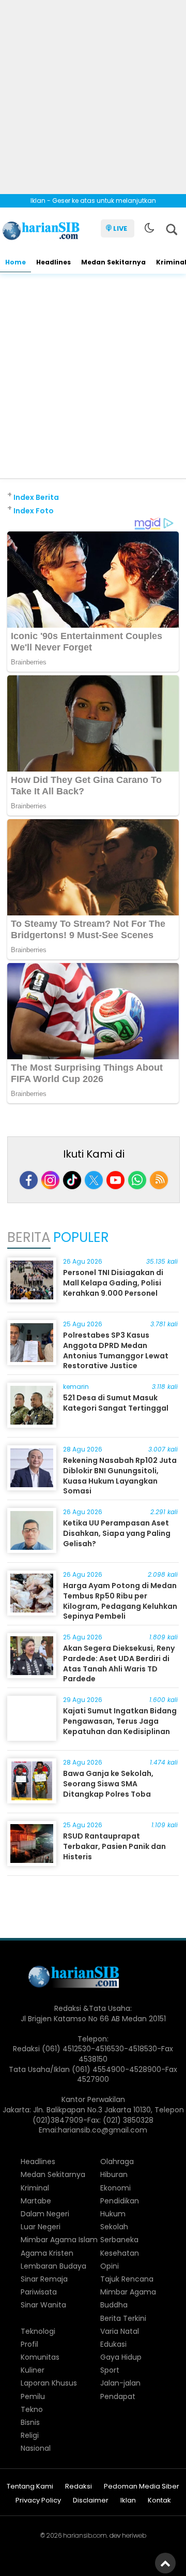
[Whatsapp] (137, 1180)
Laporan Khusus (49, 2383)
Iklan (128, 2501)
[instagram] (50, 1180)
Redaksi (79, 2487)
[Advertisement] (93, 93)
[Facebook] (29, 1180)
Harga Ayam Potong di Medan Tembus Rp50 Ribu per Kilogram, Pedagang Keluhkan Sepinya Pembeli (120, 1601)
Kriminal (35, 2188)
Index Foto (34, 511)
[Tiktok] (72, 1180)
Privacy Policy (38, 2501)
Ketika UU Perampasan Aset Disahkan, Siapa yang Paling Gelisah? (117, 1533)
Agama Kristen (47, 2253)
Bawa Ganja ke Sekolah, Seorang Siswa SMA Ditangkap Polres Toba (108, 1783)
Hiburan (114, 2174)
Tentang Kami (30, 2487)
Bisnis (30, 2422)
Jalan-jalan (120, 2383)
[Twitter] (94, 1180)
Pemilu (33, 2396)
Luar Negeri (41, 2227)
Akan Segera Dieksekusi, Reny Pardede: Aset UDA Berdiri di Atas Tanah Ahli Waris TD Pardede (119, 1663)
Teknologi (38, 2331)
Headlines (53, 262)
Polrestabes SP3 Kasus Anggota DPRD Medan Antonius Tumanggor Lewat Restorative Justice (116, 1350)
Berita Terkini (123, 2318)
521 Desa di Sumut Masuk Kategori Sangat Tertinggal (116, 1403)
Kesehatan (120, 2253)
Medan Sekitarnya (113, 262)
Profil (29, 2344)
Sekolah (114, 2227)
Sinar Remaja (44, 2279)
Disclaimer (91, 2501)
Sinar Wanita (43, 2305)
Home (16, 262)
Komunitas (40, 2357)
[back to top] (165, 2563)
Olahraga (117, 2162)
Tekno (32, 2409)
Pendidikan (120, 2201)
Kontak (159, 2501)
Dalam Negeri (45, 2214)
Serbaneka (119, 2240)
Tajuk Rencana (127, 2279)
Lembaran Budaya (53, 2266)
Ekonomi (115, 2188)
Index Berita (36, 497)
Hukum (113, 2214)
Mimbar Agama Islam (59, 2240)
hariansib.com (85, 2535)
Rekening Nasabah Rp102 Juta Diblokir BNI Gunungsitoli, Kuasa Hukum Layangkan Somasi (120, 1476)
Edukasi (113, 2344)
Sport (110, 2370)
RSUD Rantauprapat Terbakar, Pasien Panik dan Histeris (114, 1846)
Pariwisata (39, 2292)
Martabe (36, 2201)
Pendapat (118, 2396)
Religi (30, 2435)
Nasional (36, 2448)
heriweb (134, 2535)
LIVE (120, 228)
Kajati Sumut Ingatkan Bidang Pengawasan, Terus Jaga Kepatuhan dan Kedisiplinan (120, 1721)
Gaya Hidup (121, 2357)
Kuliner (33, 2370)
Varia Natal (120, 2331)
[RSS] (159, 1180)
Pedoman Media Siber (142, 2487)
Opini (110, 2266)
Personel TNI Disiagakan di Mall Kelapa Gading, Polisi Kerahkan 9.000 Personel (113, 1283)
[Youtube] (115, 1180)
